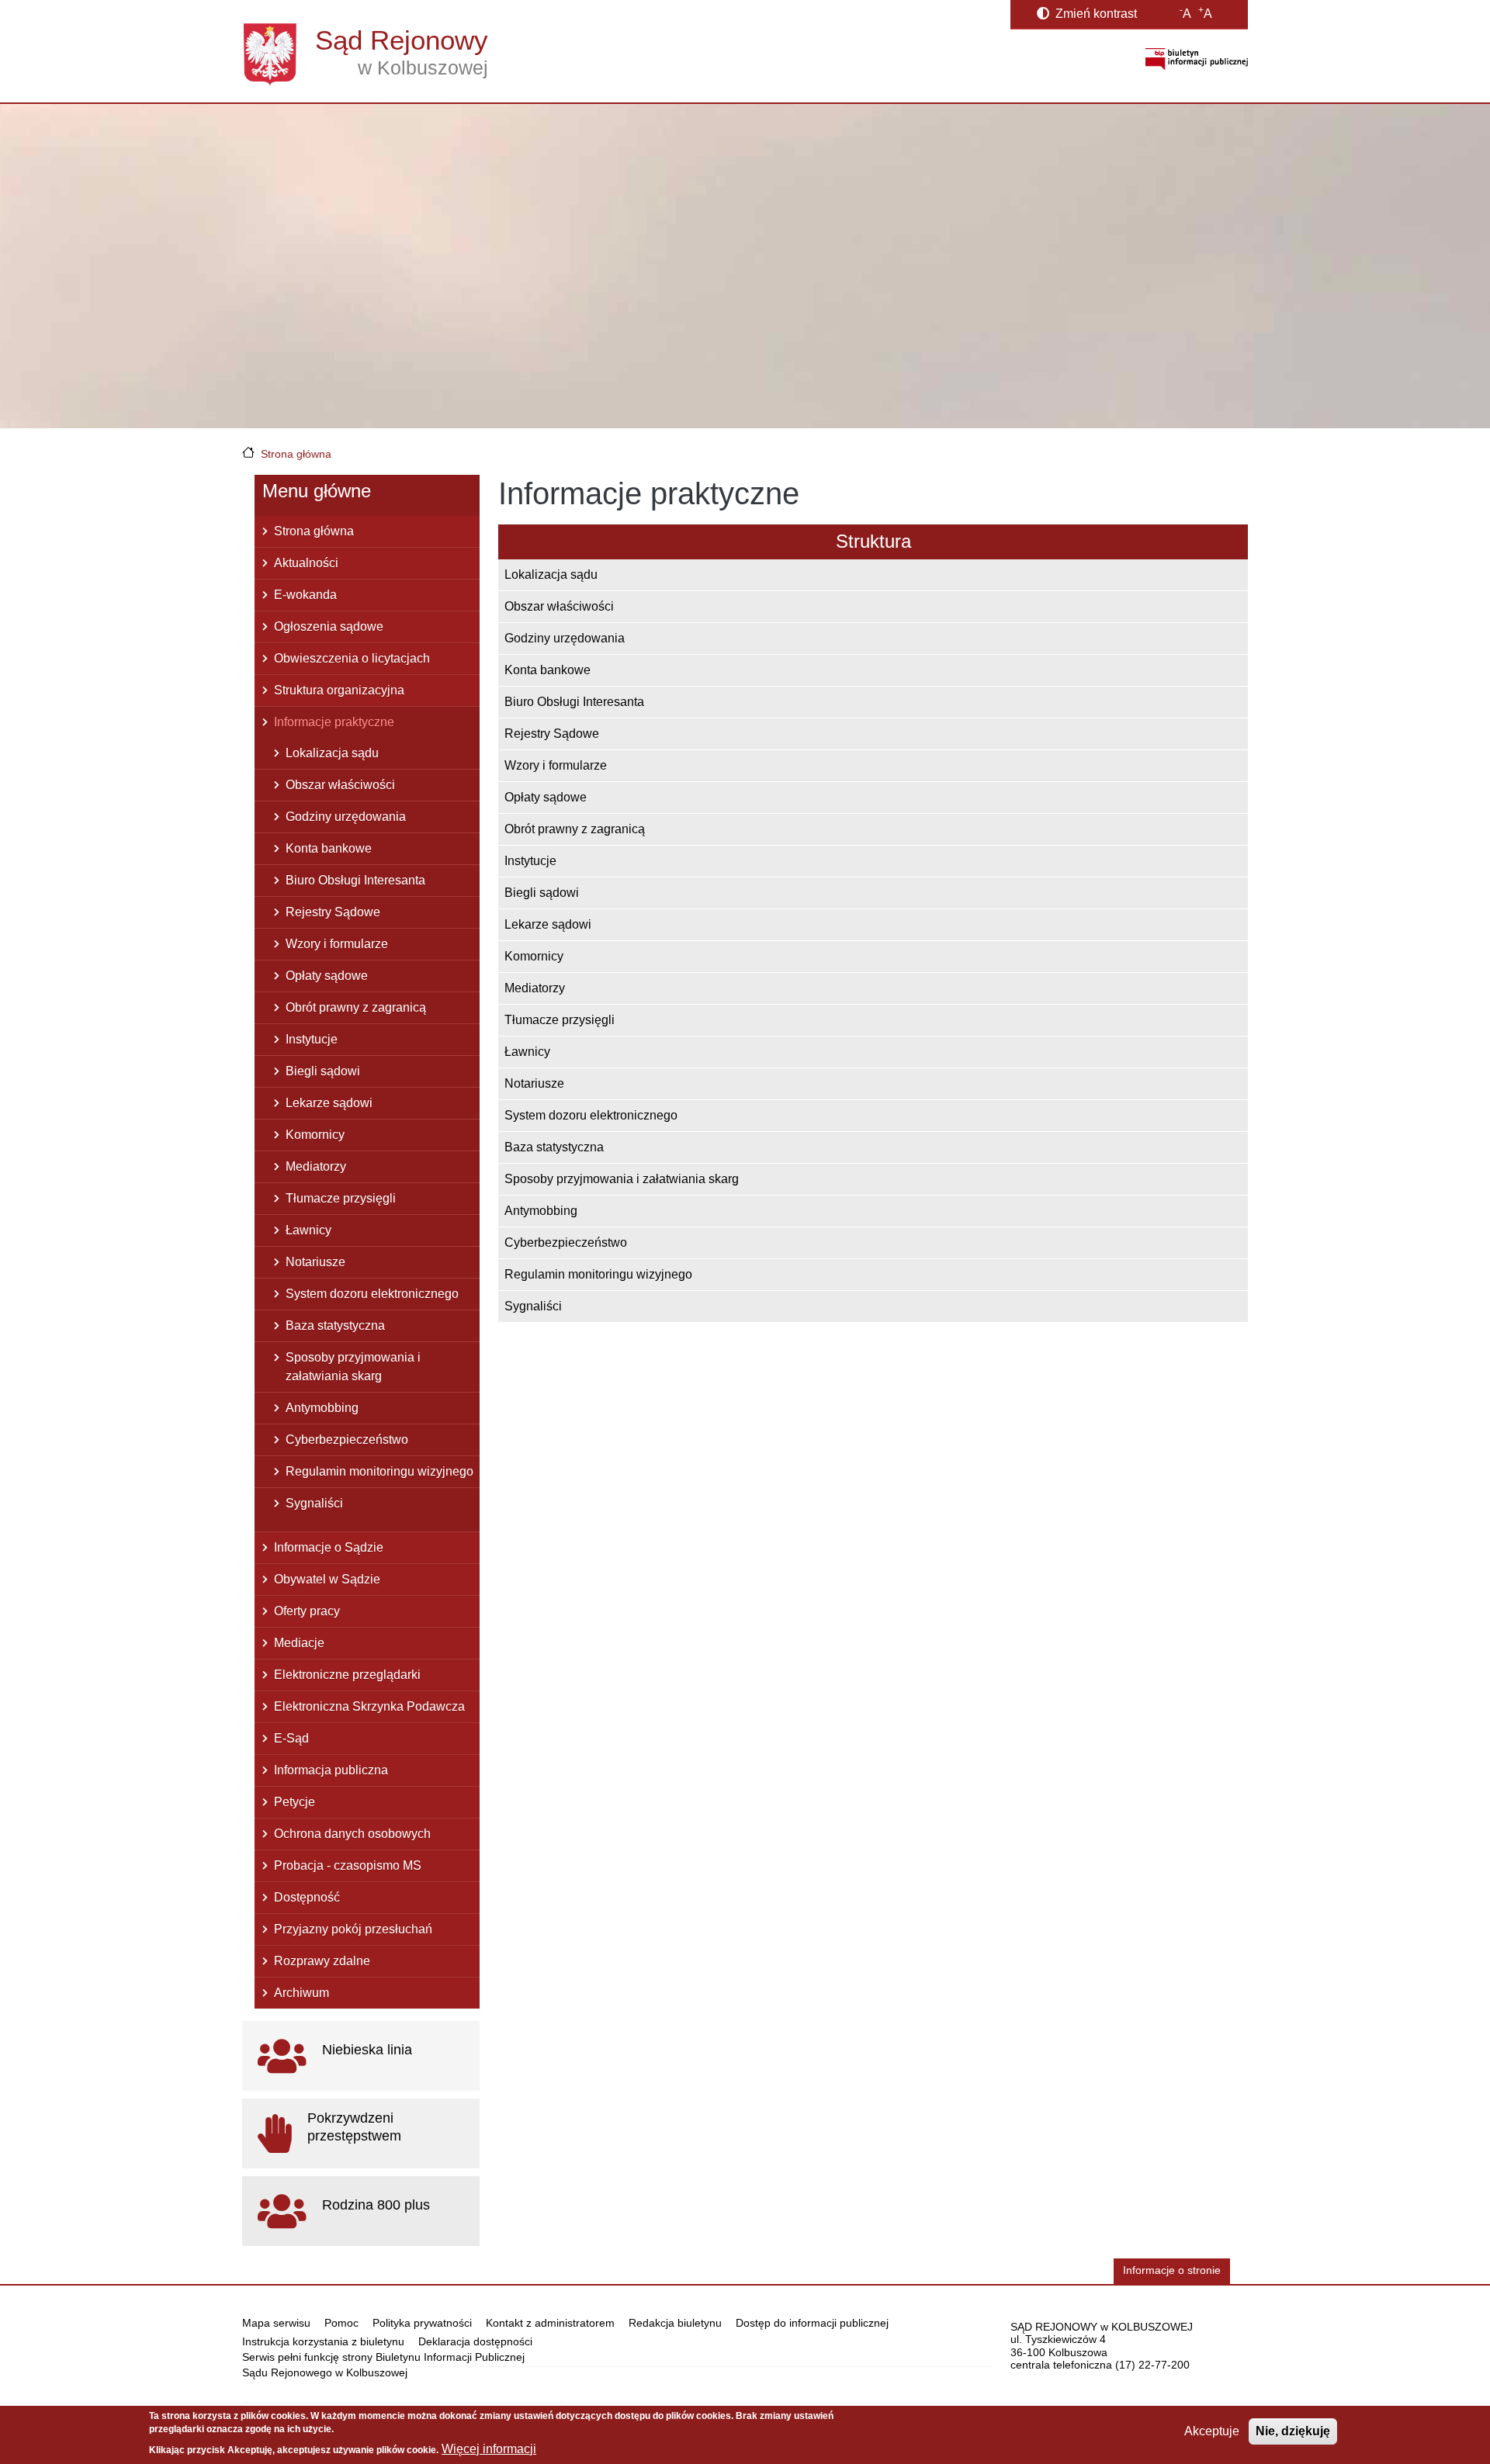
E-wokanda (305, 595)
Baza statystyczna (554, 1147)
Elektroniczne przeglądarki (347, 1675)
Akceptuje (1212, 2431)
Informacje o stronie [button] (1172, 2270)
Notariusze (534, 1083)
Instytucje (530, 861)
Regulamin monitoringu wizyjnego (598, 1274)
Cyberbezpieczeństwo (566, 1242)
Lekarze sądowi (548, 924)
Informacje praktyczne (334, 722)
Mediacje (299, 1643)
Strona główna (296, 454)
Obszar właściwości (559, 606)
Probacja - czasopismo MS (348, 1865)
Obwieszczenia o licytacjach (352, 658)
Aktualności (306, 563)
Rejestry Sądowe (552, 734)
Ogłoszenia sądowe (329, 626)
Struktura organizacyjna (339, 690)
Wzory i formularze (556, 765)
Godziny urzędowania (565, 638)
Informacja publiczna (331, 1770)
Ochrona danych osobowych (352, 1834)
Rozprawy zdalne (322, 1961)
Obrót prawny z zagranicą (575, 829)
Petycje (295, 1802)
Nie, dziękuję (1293, 2431)
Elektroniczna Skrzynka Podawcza (369, 1706)
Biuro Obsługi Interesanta (574, 702)
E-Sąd (291, 1738)
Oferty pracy (307, 1611)
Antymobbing (541, 1211)
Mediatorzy (535, 988)
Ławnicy (527, 1052)
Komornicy (534, 956)
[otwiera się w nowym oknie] (1197, 59)
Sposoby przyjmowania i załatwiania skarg (622, 1179)
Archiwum (301, 1993)
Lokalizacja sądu (551, 574)
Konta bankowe (547, 670)
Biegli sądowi (542, 893)
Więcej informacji (489, 2449)
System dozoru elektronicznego (591, 1115)
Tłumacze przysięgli (560, 1020)
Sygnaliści (533, 1306)
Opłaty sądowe (546, 797)
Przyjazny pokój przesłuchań (353, 1929)
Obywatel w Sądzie (327, 1579)
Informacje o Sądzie (329, 1547)
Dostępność (307, 1897)
